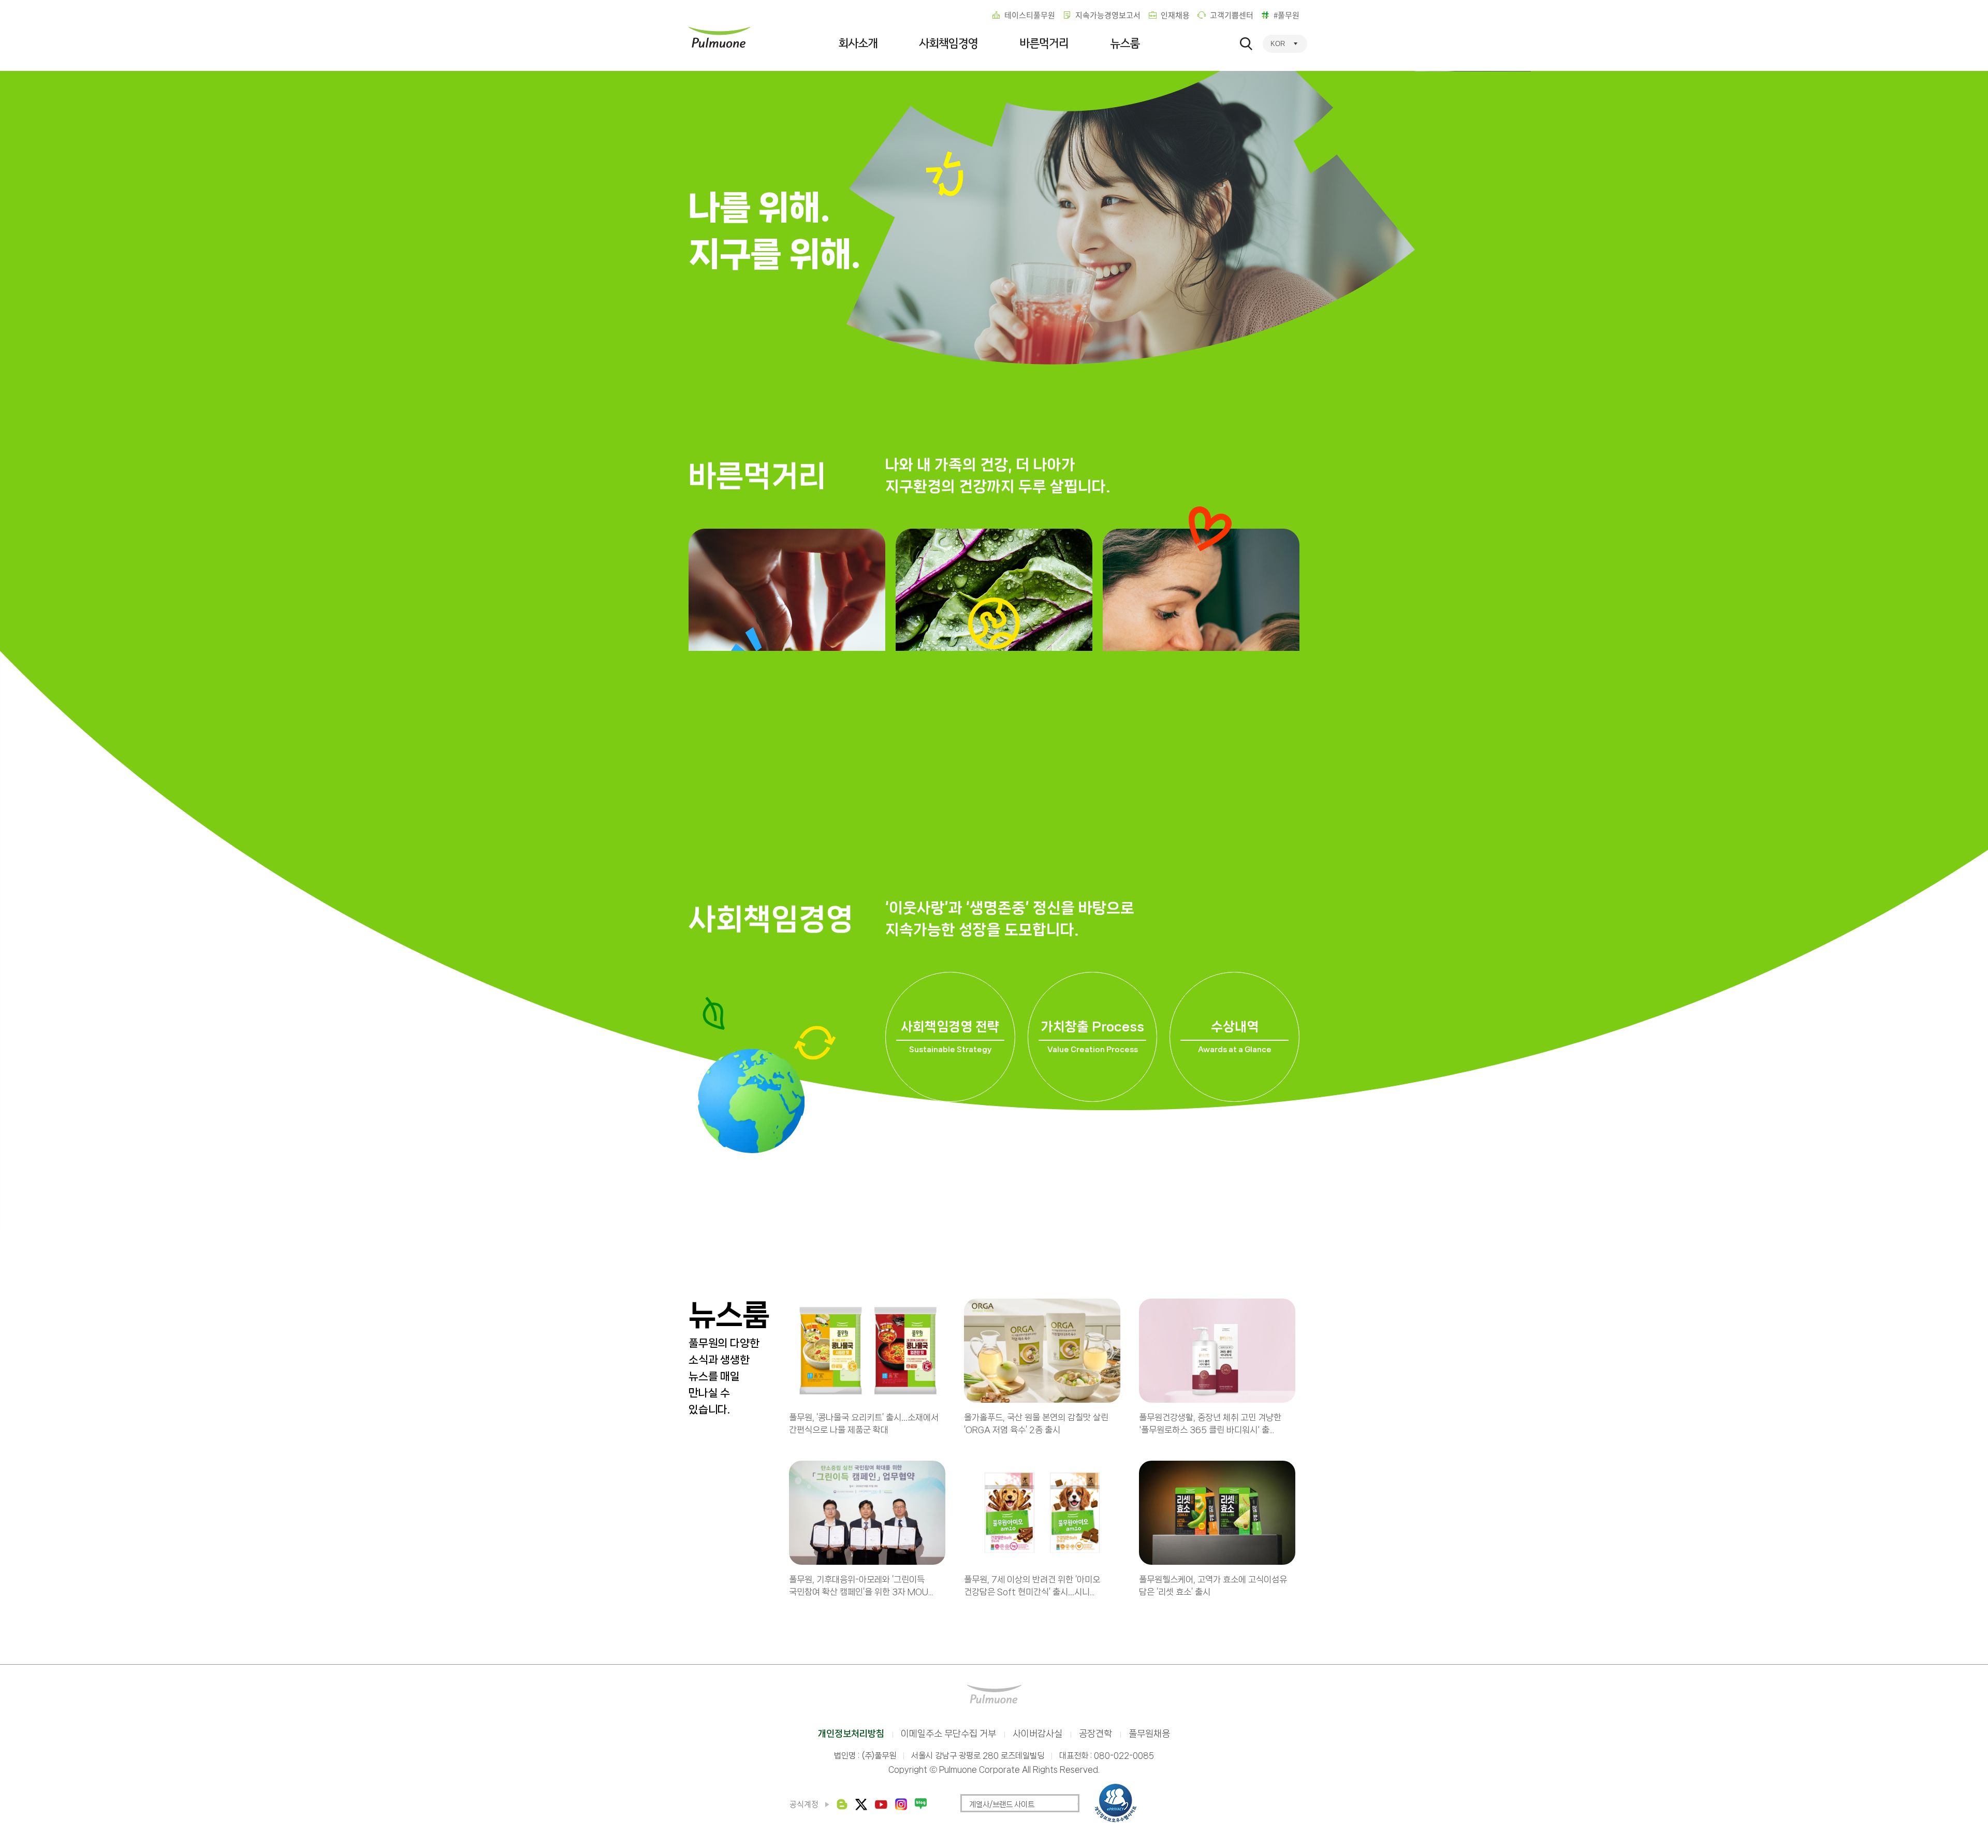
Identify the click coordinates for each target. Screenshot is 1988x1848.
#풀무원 (1287, 15)
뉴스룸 (1125, 43)
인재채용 (1175, 15)
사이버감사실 (1037, 1734)
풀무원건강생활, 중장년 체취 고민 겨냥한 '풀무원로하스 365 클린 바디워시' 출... (1210, 1423)
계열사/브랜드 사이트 (1002, 1805)
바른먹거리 (1044, 43)
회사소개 (858, 43)
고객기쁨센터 (1232, 15)
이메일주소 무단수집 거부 (948, 1734)
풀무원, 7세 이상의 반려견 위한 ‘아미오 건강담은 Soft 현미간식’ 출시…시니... (1032, 1585)
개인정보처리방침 (851, 1734)
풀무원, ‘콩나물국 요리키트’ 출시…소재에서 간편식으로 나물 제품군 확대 (864, 1423)
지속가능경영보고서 (1108, 15)
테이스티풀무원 (1030, 15)
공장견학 (1095, 1734)
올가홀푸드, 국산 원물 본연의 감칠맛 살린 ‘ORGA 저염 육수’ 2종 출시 (1036, 1423)
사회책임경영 (948, 43)
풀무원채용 (1149, 1734)
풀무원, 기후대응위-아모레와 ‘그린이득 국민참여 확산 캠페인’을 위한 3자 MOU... (861, 1585)
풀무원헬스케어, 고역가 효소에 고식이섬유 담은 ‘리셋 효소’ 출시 (1213, 1585)
